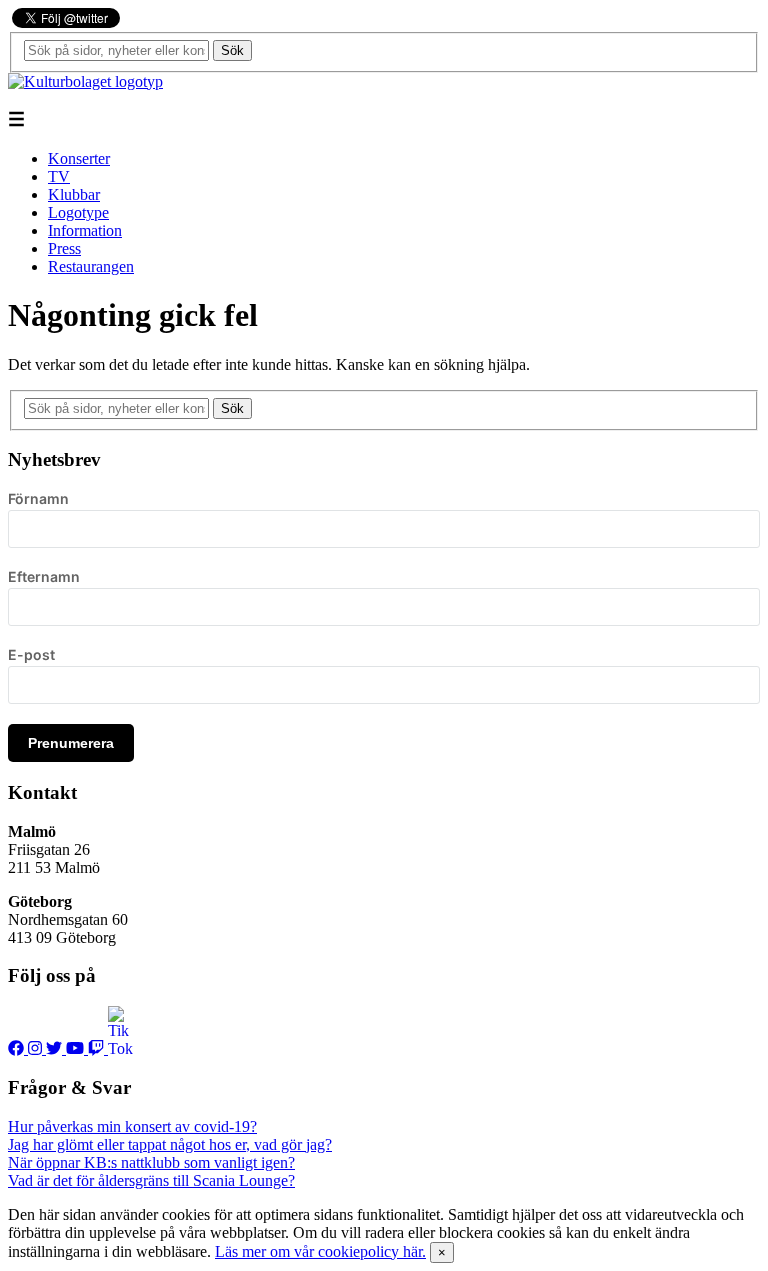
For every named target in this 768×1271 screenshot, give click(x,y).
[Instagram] (37, 1048)
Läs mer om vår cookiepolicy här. (320, 1251)
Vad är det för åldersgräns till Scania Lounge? (151, 1180)
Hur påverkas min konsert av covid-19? (132, 1126)
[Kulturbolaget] (85, 81)
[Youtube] (77, 1048)
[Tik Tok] (120, 1048)
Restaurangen (91, 266)
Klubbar (74, 194)
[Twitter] (56, 1048)
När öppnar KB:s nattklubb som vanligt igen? (151, 1162)
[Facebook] (18, 1048)
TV (59, 176)
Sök (232, 50)
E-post (31, 654)
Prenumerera (71, 743)
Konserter (79, 158)
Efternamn (44, 576)
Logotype (78, 212)
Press (64, 248)
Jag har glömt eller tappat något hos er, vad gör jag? (170, 1144)
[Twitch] (98, 1048)
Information (85, 230)
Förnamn (38, 498)
